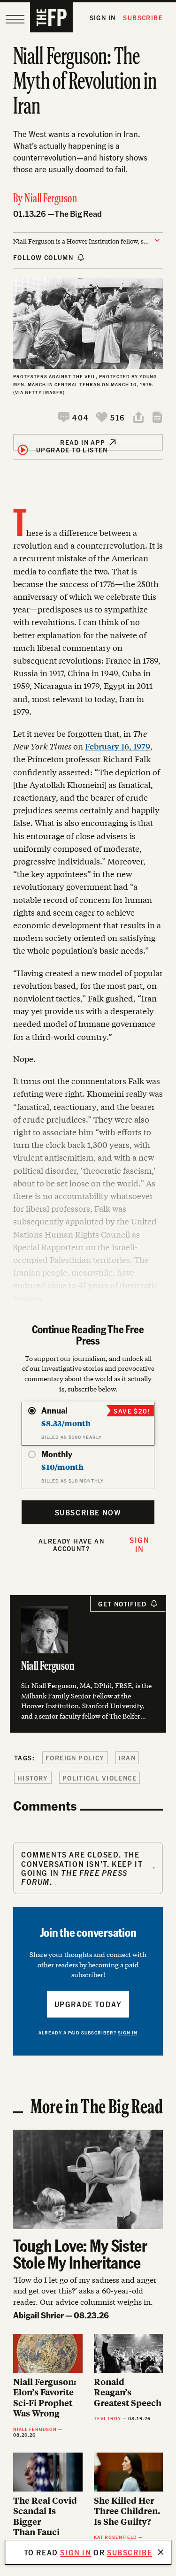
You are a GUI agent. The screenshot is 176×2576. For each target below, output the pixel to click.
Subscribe (143, 18)
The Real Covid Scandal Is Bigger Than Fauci (45, 2516)
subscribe (130, 2552)
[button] (73, 417)
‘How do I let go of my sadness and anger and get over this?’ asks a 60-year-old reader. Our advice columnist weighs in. (85, 2290)
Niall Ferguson (51, 199)
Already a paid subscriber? (88, 2033)
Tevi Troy (107, 2418)
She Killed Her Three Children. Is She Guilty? (127, 2511)
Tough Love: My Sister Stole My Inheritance (80, 2254)
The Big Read (78, 213)
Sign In (103, 18)
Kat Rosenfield (115, 2537)
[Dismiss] (161, 2552)
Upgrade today (88, 2004)
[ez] (15, 19)
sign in (76, 2552)
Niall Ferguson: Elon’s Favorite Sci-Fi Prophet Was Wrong (45, 2398)
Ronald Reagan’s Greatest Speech (128, 2393)
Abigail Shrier (38, 2315)
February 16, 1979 (118, 746)
